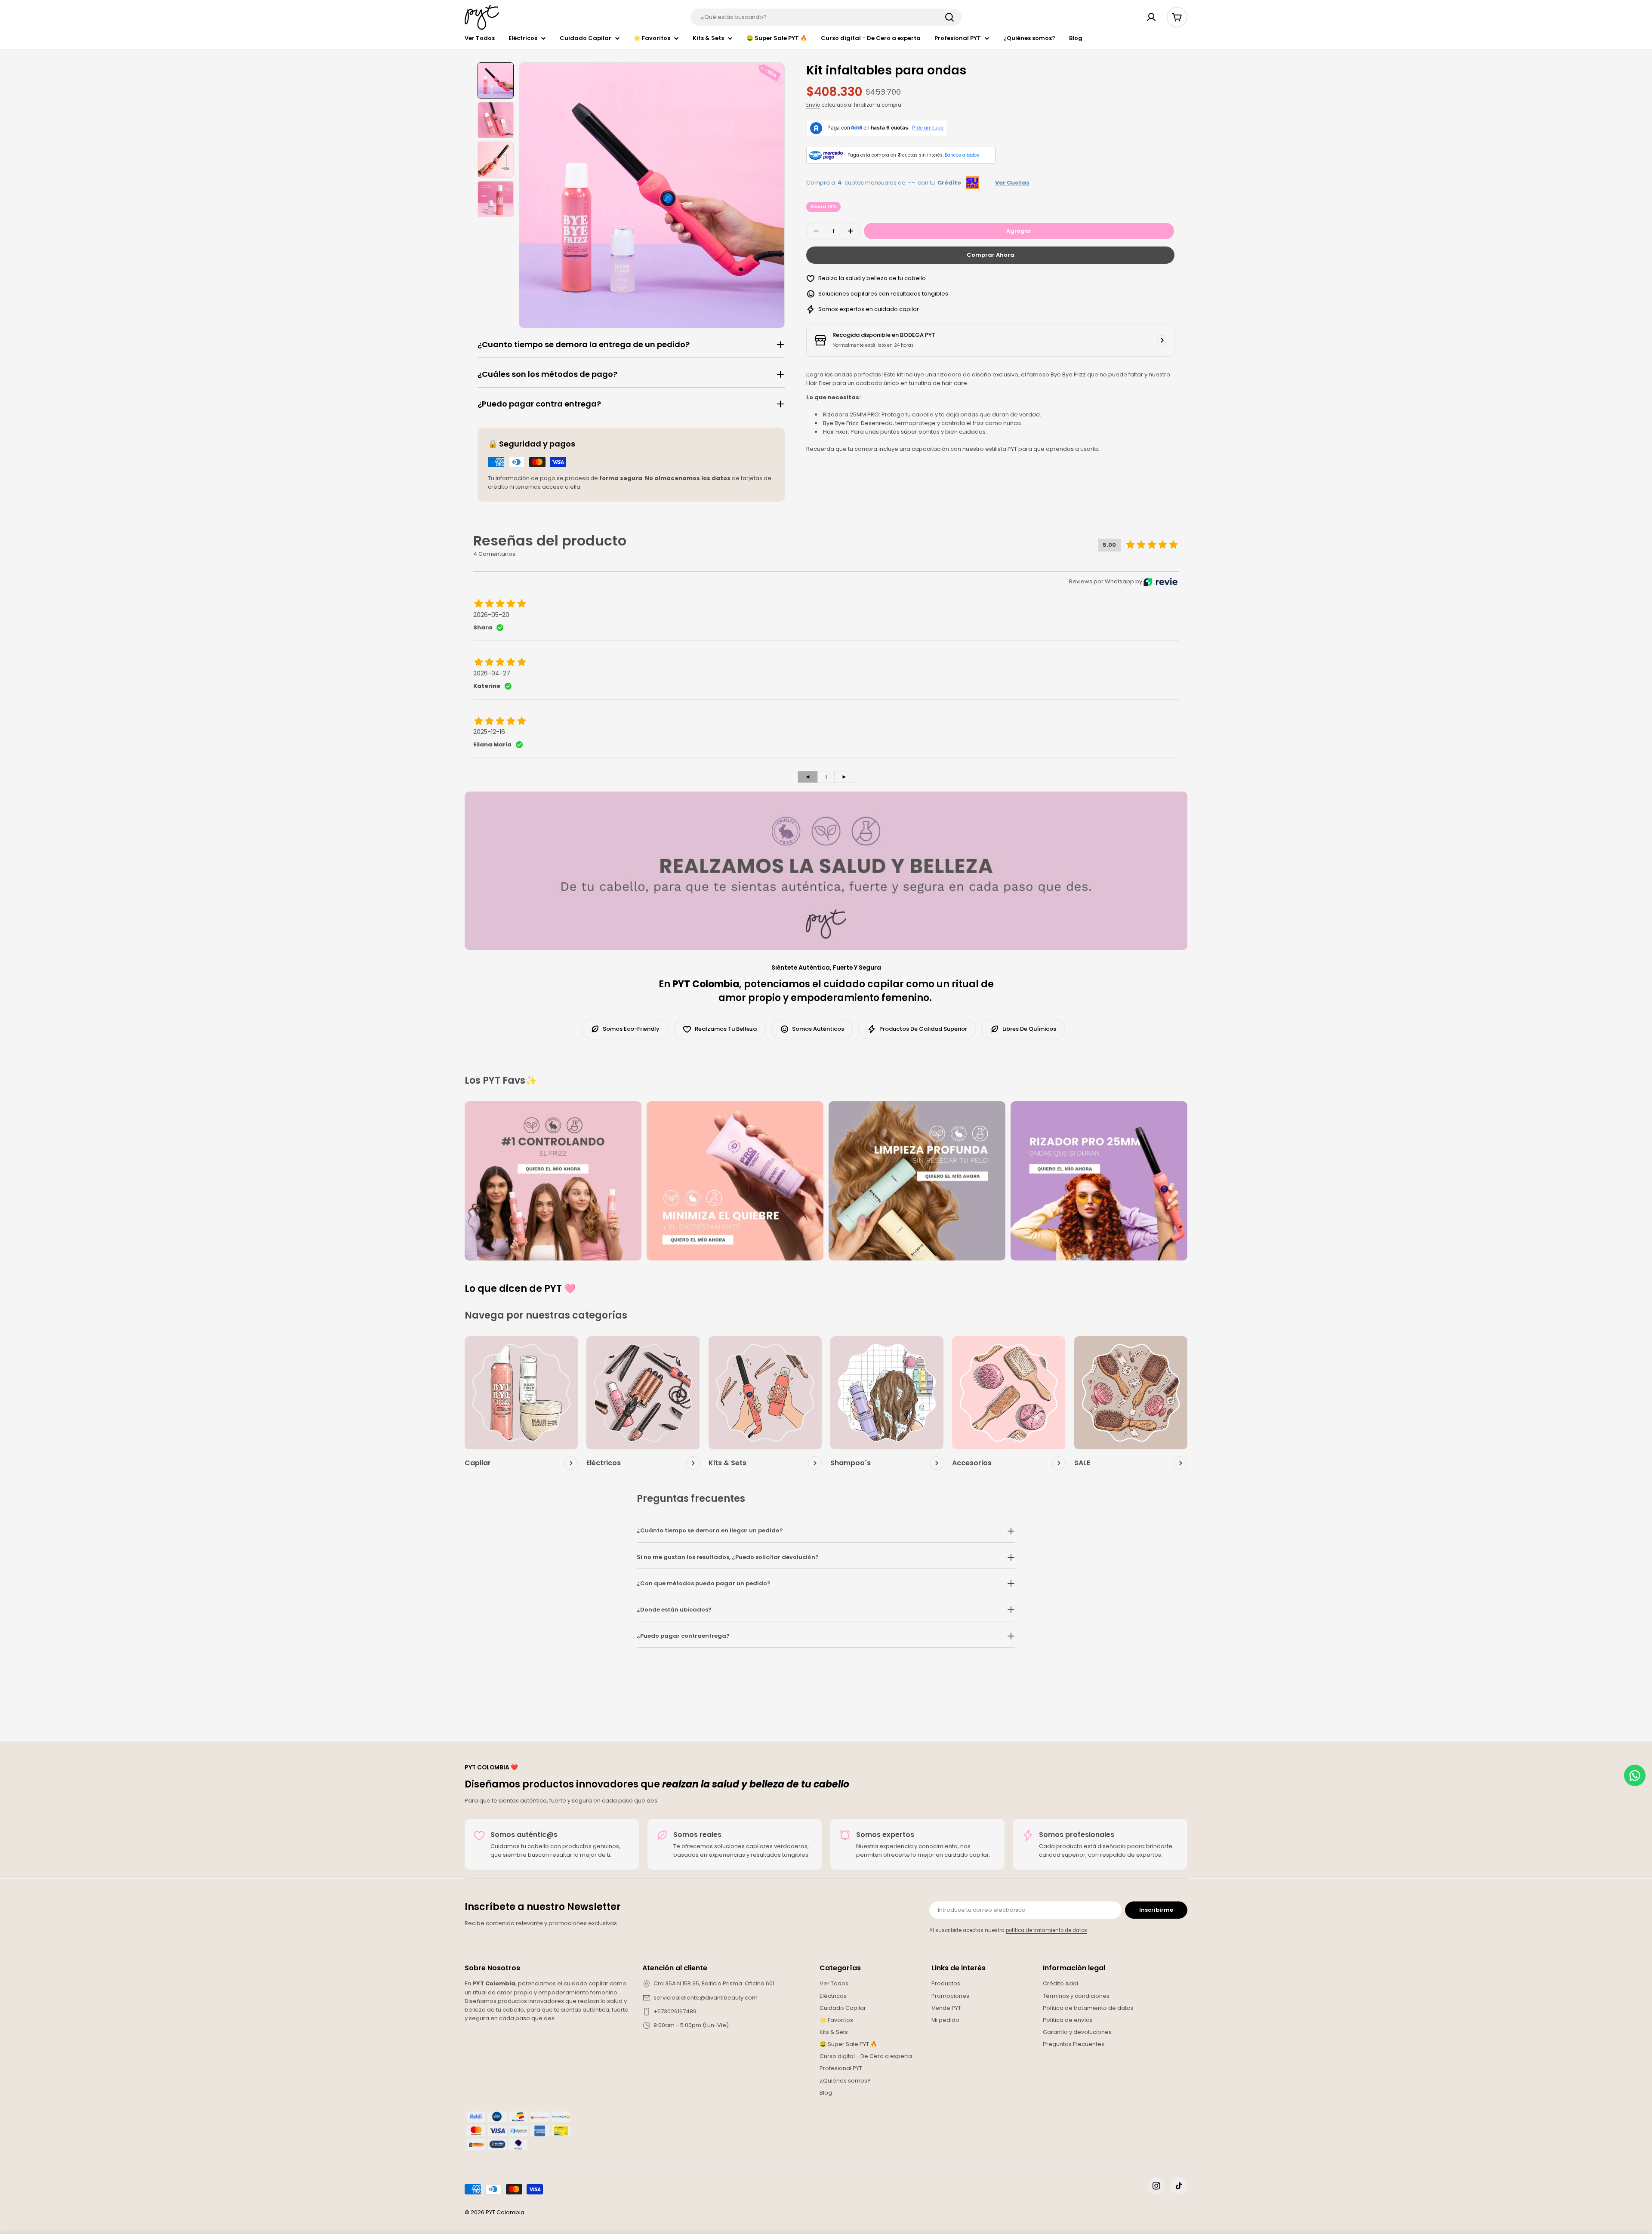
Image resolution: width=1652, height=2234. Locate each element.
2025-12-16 (489, 732)
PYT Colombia (505, 2212)
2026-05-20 (491, 615)
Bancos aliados (962, 155)
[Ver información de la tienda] (1162, 340)
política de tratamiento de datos (1046, 1930)
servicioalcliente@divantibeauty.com (706, 1998)
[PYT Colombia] (553, 1181)
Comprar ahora (991, 255)
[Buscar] (949, 17)
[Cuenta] (1151, 17)
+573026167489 (675, 2011)
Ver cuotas (1012, 183)
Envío (813, 105)
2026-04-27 (492, 673)
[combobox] (826, 17)
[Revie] (1160, 582)
